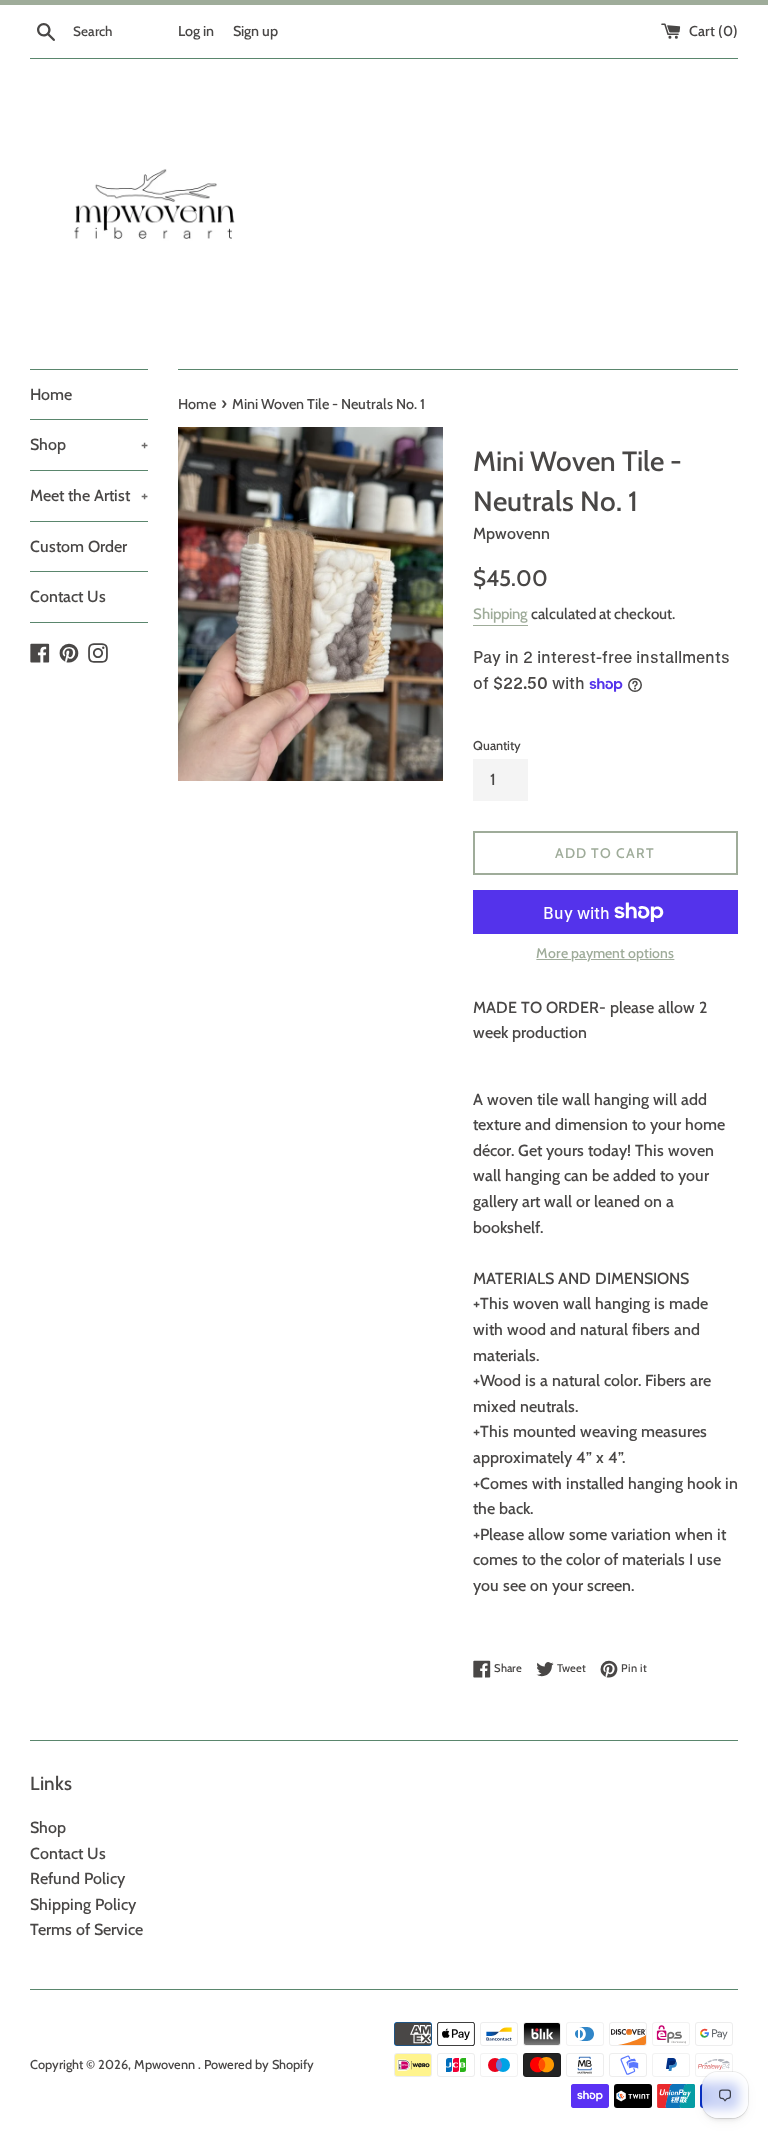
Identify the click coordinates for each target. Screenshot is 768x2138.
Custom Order (78, 546)
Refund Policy (77, 1878)
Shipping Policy (83, 1904)
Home (51, 394)
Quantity (497, 745)
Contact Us (68, 596)
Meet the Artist (89, 495)
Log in (196, 31)
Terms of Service (86, 1929)
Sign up (255, 31)
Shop (89, 444)
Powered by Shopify (259, 2064)
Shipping (500, 614)
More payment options (605, 953)
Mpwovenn (166, 2064)
